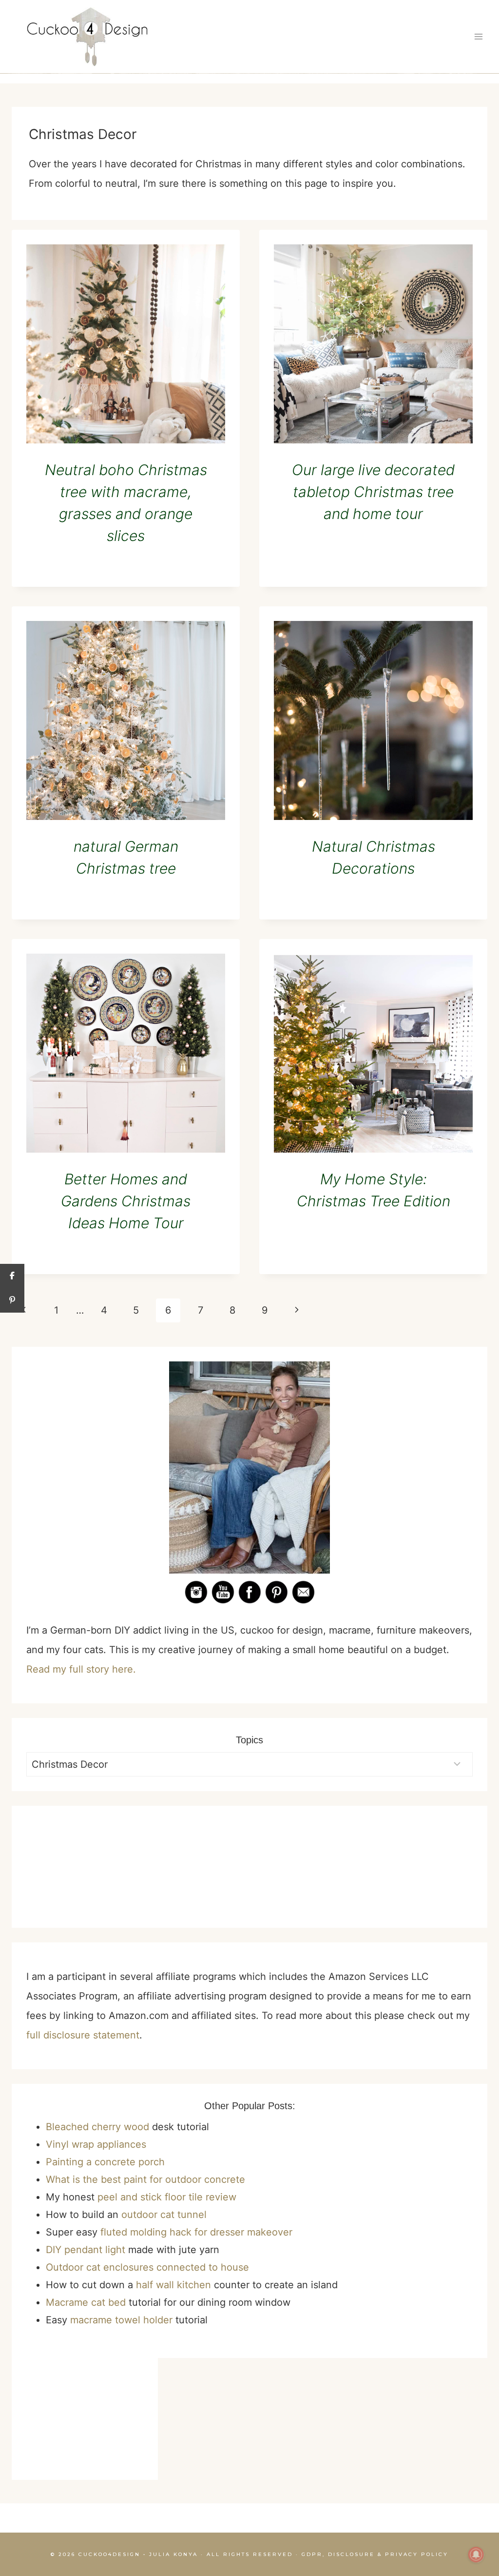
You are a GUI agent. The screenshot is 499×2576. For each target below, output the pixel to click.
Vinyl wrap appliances (96, 2144)
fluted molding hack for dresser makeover (196, 2232)
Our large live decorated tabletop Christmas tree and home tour (373, 492)
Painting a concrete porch (105, 2162)
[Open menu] (478, 37)
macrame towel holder (121, 2320)
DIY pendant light (86, 2250)
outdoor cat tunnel (164, 2215)
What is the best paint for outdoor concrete (145, 2179)
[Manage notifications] (476, 2555)
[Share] (12, 1276)
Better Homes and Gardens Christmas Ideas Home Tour (126, 1201)
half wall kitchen (173, 2285)
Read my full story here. (81, 1669)
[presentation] (126, 344)
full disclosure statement (83, 2035)
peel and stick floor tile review (167, 2197)
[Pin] (12, 1300)
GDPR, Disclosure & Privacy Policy (375, 2554)
